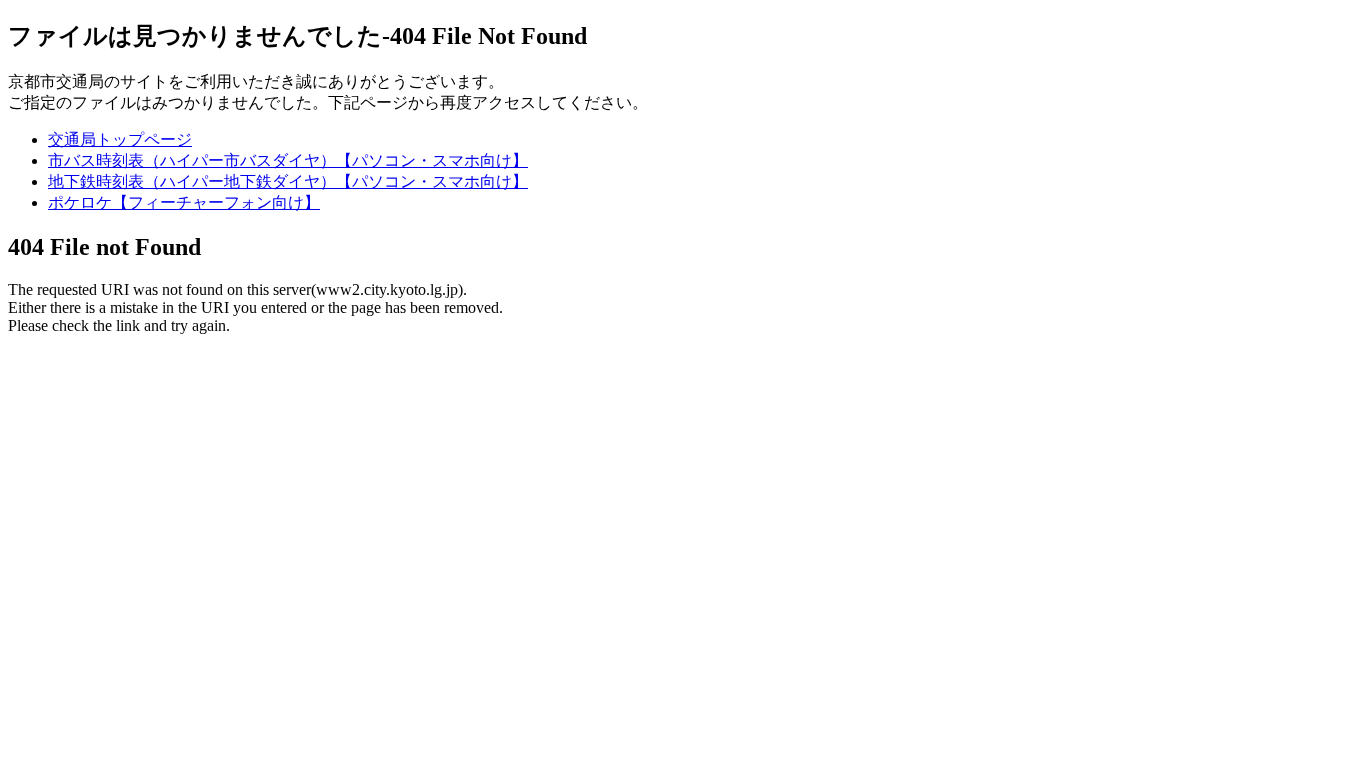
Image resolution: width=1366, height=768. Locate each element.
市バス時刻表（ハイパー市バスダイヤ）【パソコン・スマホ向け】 (288, 160)
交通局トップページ (120, 139)
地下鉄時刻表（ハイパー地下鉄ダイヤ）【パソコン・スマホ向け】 (288, 181)
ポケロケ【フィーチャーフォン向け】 (184, 202)
